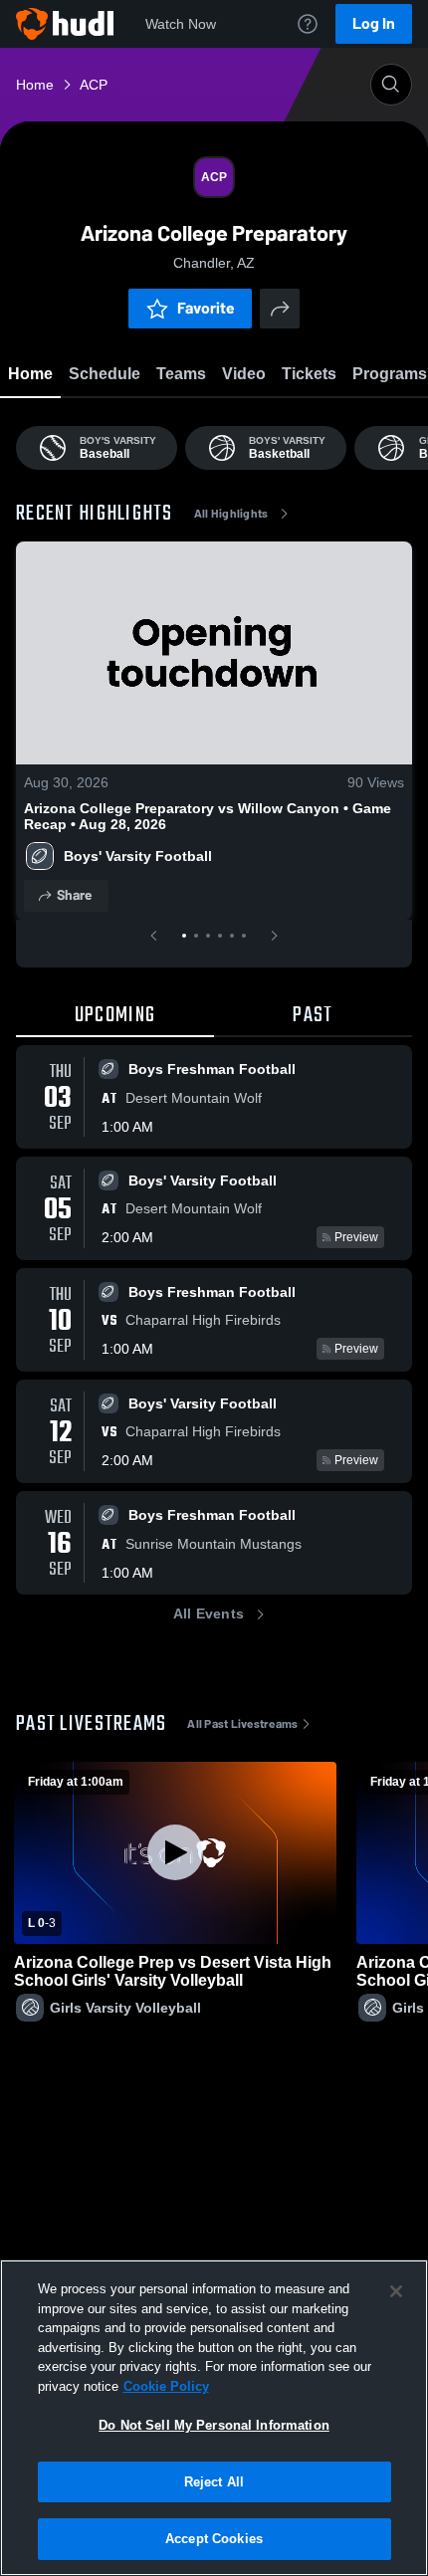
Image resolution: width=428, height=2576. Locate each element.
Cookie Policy (166, 2386)
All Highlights (231, 514)
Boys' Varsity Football (140, 856)
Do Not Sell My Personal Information (214, 2425)
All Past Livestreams (242, 1724)
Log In (374, 23)
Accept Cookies (214, 2539)
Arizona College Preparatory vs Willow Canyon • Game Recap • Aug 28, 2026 (208, 816)
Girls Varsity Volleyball (125, 2008)
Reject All (214, 2482)
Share (74, 895)
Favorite (206, 308)
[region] (214, 2418)
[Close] (396, 2291)
